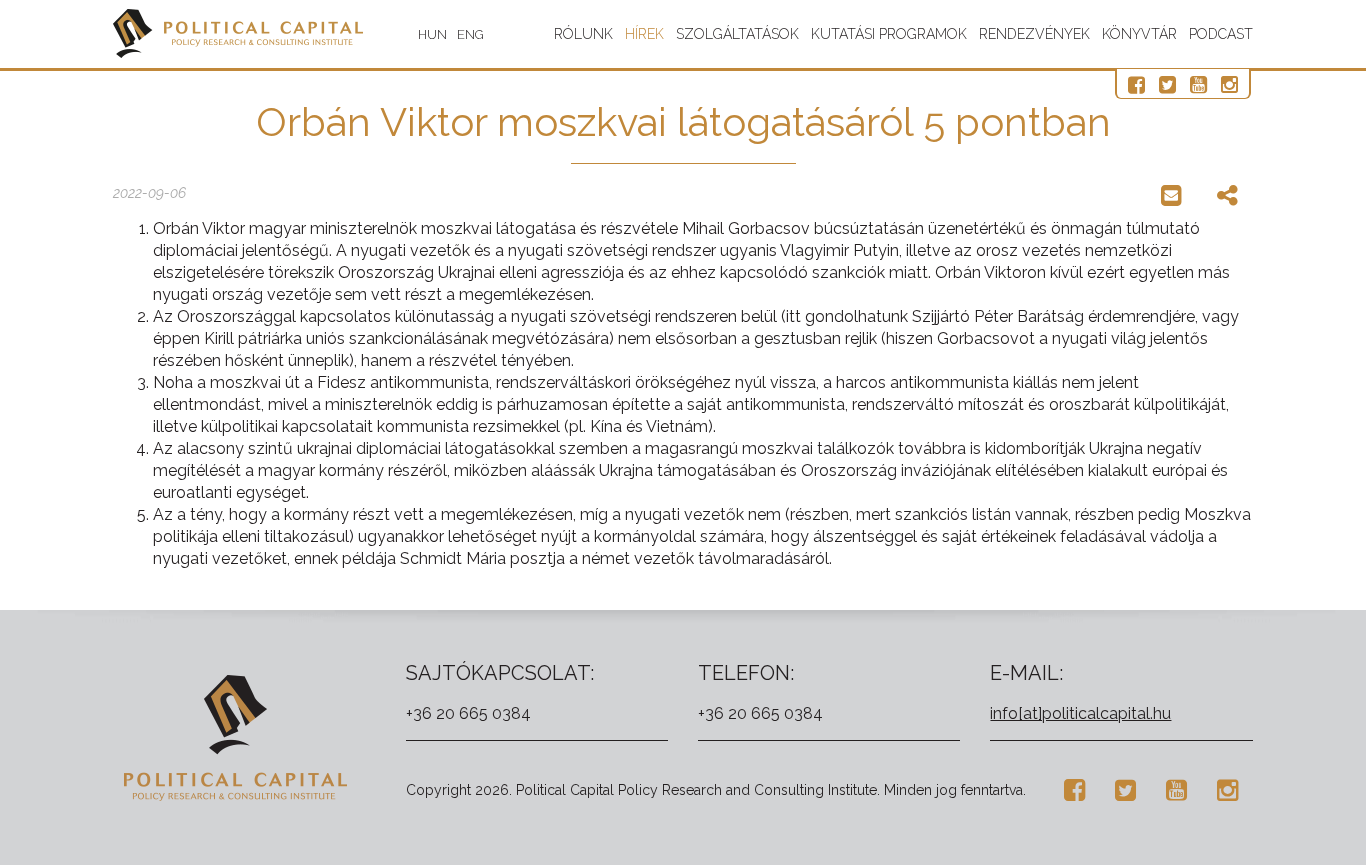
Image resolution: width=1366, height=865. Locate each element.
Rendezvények (1034, 34)
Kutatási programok (889, 34)
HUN (432, 34)
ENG (470, 34)
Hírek (644, 34)
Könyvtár (1139, 34)
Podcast (1221, 34)
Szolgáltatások (737, 34)
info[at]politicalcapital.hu (1080, 713)
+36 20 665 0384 (468, 713)
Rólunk (583, 34)
